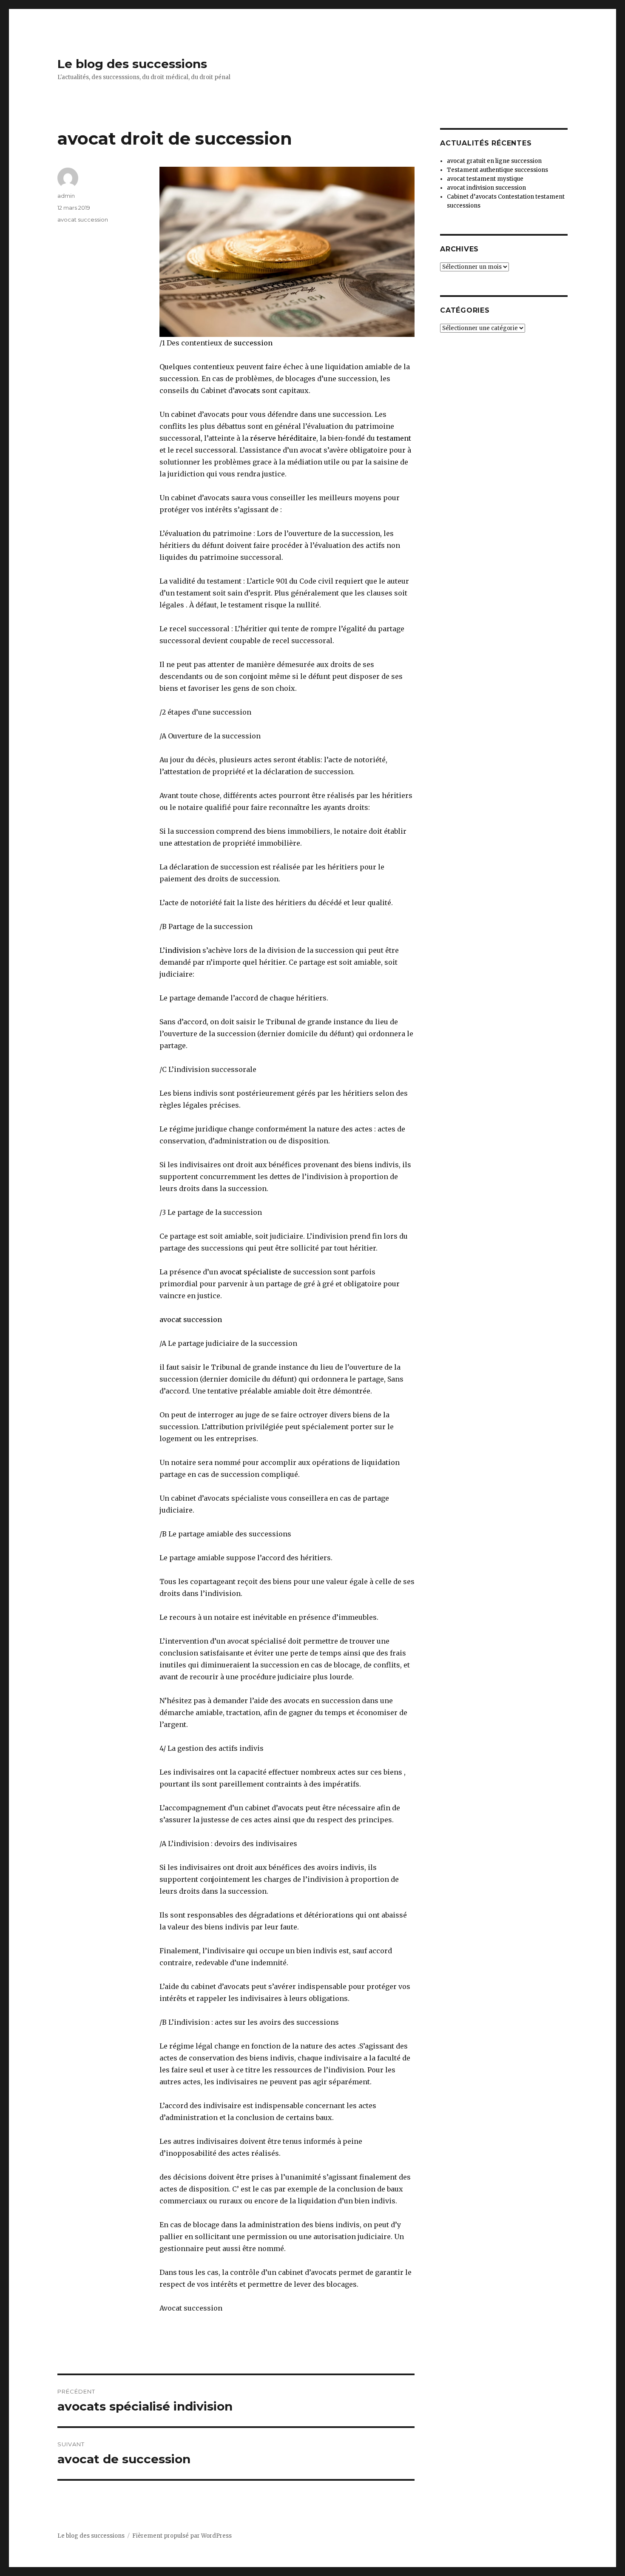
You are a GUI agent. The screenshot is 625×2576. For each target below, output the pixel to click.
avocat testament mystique (485, 179)
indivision (183, 950)
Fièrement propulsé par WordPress (182, 2536)
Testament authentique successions (497, 170)
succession (253, 343)
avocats (247, 390)
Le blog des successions (132, 64)
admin (66, 196)
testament (394, 438)
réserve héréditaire (283, 438)
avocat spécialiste (250, 1272)
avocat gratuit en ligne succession (494, 161)
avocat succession (191, 1319)
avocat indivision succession (486, 188)
